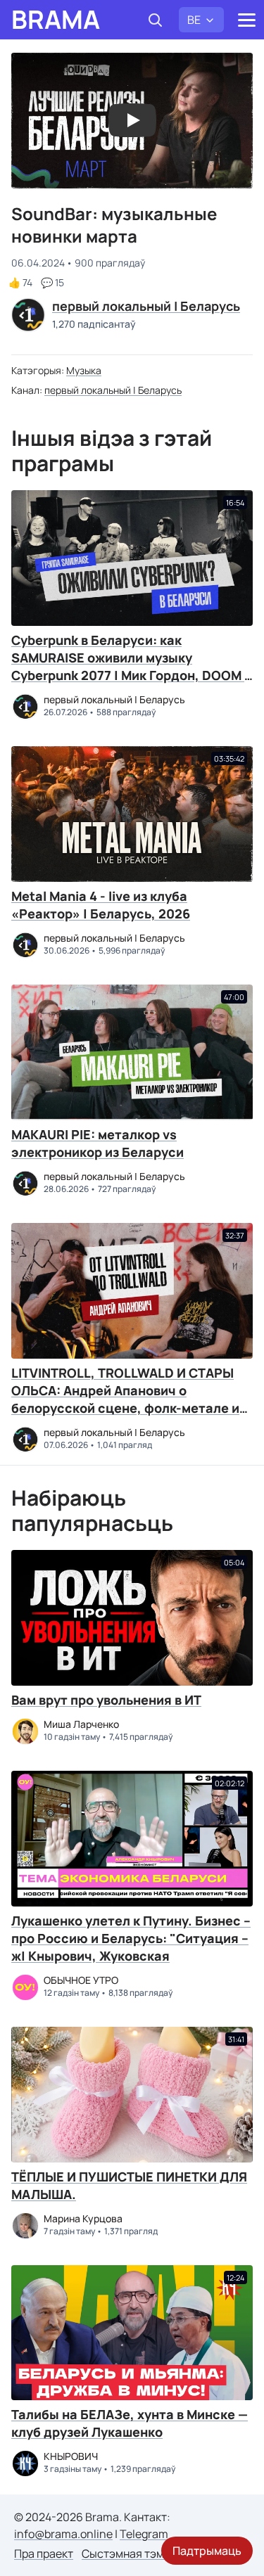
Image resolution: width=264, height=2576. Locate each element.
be (194, 20)
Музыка (84, 370)
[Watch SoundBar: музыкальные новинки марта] (132, 120)
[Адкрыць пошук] (155, 20)
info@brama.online (63, 2534)
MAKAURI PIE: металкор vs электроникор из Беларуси (98, 1143)
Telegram (144, 2534)
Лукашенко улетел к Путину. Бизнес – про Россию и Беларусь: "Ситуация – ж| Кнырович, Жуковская (131, 1938)
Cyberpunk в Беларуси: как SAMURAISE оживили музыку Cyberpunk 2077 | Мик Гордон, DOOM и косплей (132, 666)
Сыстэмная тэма (126, 2553)
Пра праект (44, 2553)
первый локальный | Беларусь (113, 390)
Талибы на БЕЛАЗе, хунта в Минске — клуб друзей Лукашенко (130, 2423)
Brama (56, 20)
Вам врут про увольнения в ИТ (106, 1700)
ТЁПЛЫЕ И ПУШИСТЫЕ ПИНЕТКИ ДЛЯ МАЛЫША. (129, 2185)
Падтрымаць (207, 2551)
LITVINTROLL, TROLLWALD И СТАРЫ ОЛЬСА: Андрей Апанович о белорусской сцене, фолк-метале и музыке (125, 1399)
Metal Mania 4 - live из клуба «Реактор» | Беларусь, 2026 (101, 905)
